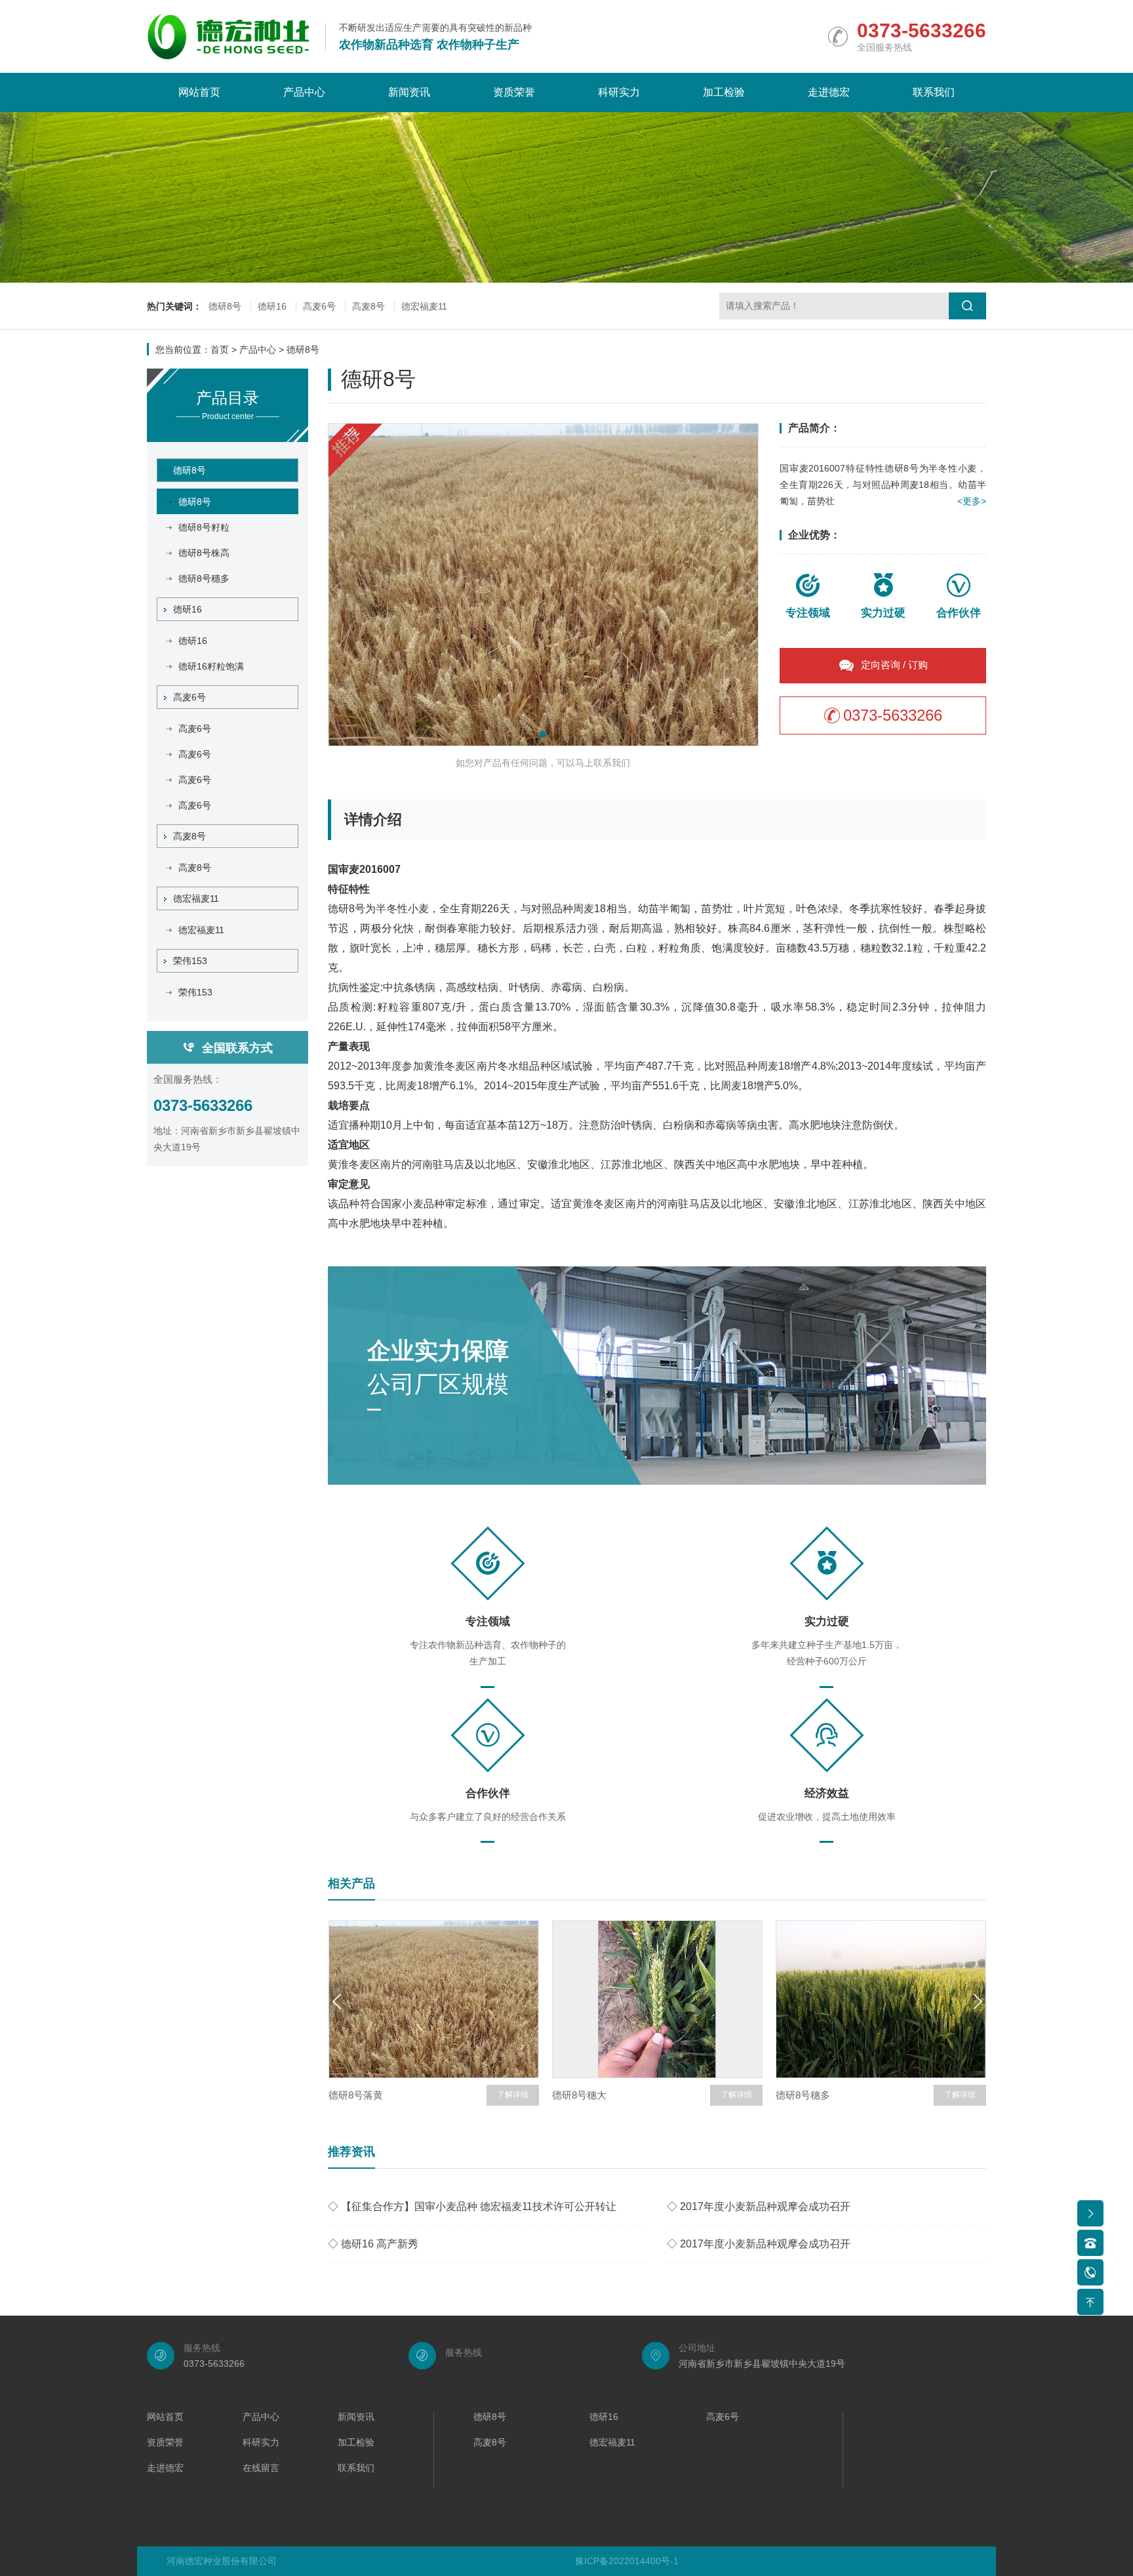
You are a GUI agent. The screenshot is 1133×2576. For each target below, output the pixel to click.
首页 (220, 350)
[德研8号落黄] (434, 1999)
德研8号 (225, 306)
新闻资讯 (409, 92)
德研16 (272, 306)
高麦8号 (368, 306)
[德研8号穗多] (881, 1999)
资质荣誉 (514, 92)
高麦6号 (319, 306)
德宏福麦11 (424, 306)
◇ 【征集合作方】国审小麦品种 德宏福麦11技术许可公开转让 (472, 2206)
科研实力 (619, 92)
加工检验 (724, 92)
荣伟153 (190, 961)
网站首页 (199, 92)
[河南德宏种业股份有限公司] (228, 37)
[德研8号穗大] (657, 1999)
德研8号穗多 (803, 2095)
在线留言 (261, 2468)
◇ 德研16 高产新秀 (373, 2244)
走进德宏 (829, 92)
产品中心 (304, 92)
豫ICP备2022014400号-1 (627, 2561)
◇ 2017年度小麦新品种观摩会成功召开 (759, 2206)
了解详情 (513, 2095)
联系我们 (934, 92)
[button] (543, 735)
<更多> (972, 501)
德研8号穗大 (579, 2095)
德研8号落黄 (356, 2095)
